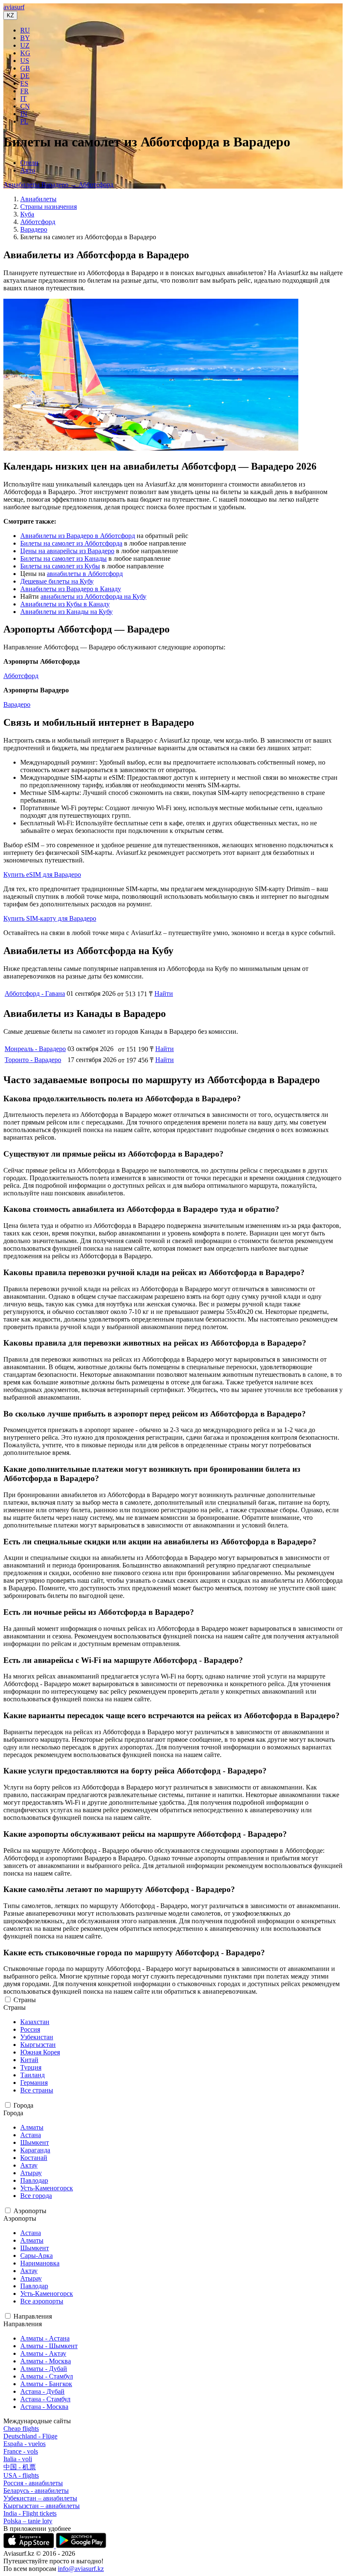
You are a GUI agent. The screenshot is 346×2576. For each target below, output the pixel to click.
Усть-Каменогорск (47, 2188)
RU (25, 30)
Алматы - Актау (43, 2353)
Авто (28, 170)
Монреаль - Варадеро (35, 1049)
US (25, 61)
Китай (29, 2060)
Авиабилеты (38, 199)
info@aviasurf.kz (81, 2569)
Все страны (37, 2090)
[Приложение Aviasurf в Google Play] (81, 2546)
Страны (25, 2000)
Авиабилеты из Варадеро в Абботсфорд (78, 536)
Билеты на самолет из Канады (64, 558)
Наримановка (40, 2263)
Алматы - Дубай (44, 2369)
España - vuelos (24, 2444)
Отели (29, 163)
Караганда (35, 2150)
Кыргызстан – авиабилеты (42, 2506)
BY (25, 38)
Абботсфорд (38, 222)
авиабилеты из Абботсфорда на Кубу (93, 596)
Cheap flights (21, 2429)
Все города (36, 2196)
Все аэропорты (42, 2301)
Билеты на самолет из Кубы (60, 566)
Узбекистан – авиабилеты (40, 2498)
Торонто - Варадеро (33, 1060)
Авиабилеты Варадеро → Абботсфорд (58, 185)
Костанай (34, 2158)
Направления (33, 2316)
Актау (29, 2165)
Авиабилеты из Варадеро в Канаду (71, 589)
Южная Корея (40, 2052)
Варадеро (34, 229)
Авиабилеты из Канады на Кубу (66, 612)
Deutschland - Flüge (30, 2436)
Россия (30, 2029)
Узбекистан (37, 2037)
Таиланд (32, 2075)
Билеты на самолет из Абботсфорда (71, 543)
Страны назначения (49, 207)
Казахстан (35, 2022)
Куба (27, 214)
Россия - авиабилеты (33, 2483)
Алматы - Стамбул (47, 2376)
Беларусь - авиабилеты (36, 2491)
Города (23, 2105)
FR (24, 91)
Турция (31, 2067)
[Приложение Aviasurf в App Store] (30, 2546)
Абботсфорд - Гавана (35, 993)
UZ (25, 45)
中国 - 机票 (20, 2467)
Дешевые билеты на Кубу (57, 581)
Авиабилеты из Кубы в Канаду (65, 604)
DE (25, 76)
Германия (34, 2083)
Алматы (32, 2127)
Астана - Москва (44, 2407)
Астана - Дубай (42, 2391)
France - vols (21, 2451)
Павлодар (34, 2180)
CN (25, 106)
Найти (164, 993)
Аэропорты (30, 2211)
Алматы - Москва (46, 2361)
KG (25, 53)
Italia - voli (18, 2459)
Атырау (31, 2173)
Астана (31, 2135)
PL (24, 121)
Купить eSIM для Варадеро (42, 874)
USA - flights (21, 2475)
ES (24, 83)
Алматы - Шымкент (49, 2346)
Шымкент (35, 2142)
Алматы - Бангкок (46, 2384)
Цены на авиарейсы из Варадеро (67, 551)
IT (23, 99)
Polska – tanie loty (28, 2521)
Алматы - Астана (45, 2338)
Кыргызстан (38, 2045)
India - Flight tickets (30, 2513)
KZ (10, 15)
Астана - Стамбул (45, 2399)
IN (24, 114)
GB (25, 68)
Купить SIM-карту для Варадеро (50, 918)
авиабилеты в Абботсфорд (85, 574)
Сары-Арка (36, 2256)
